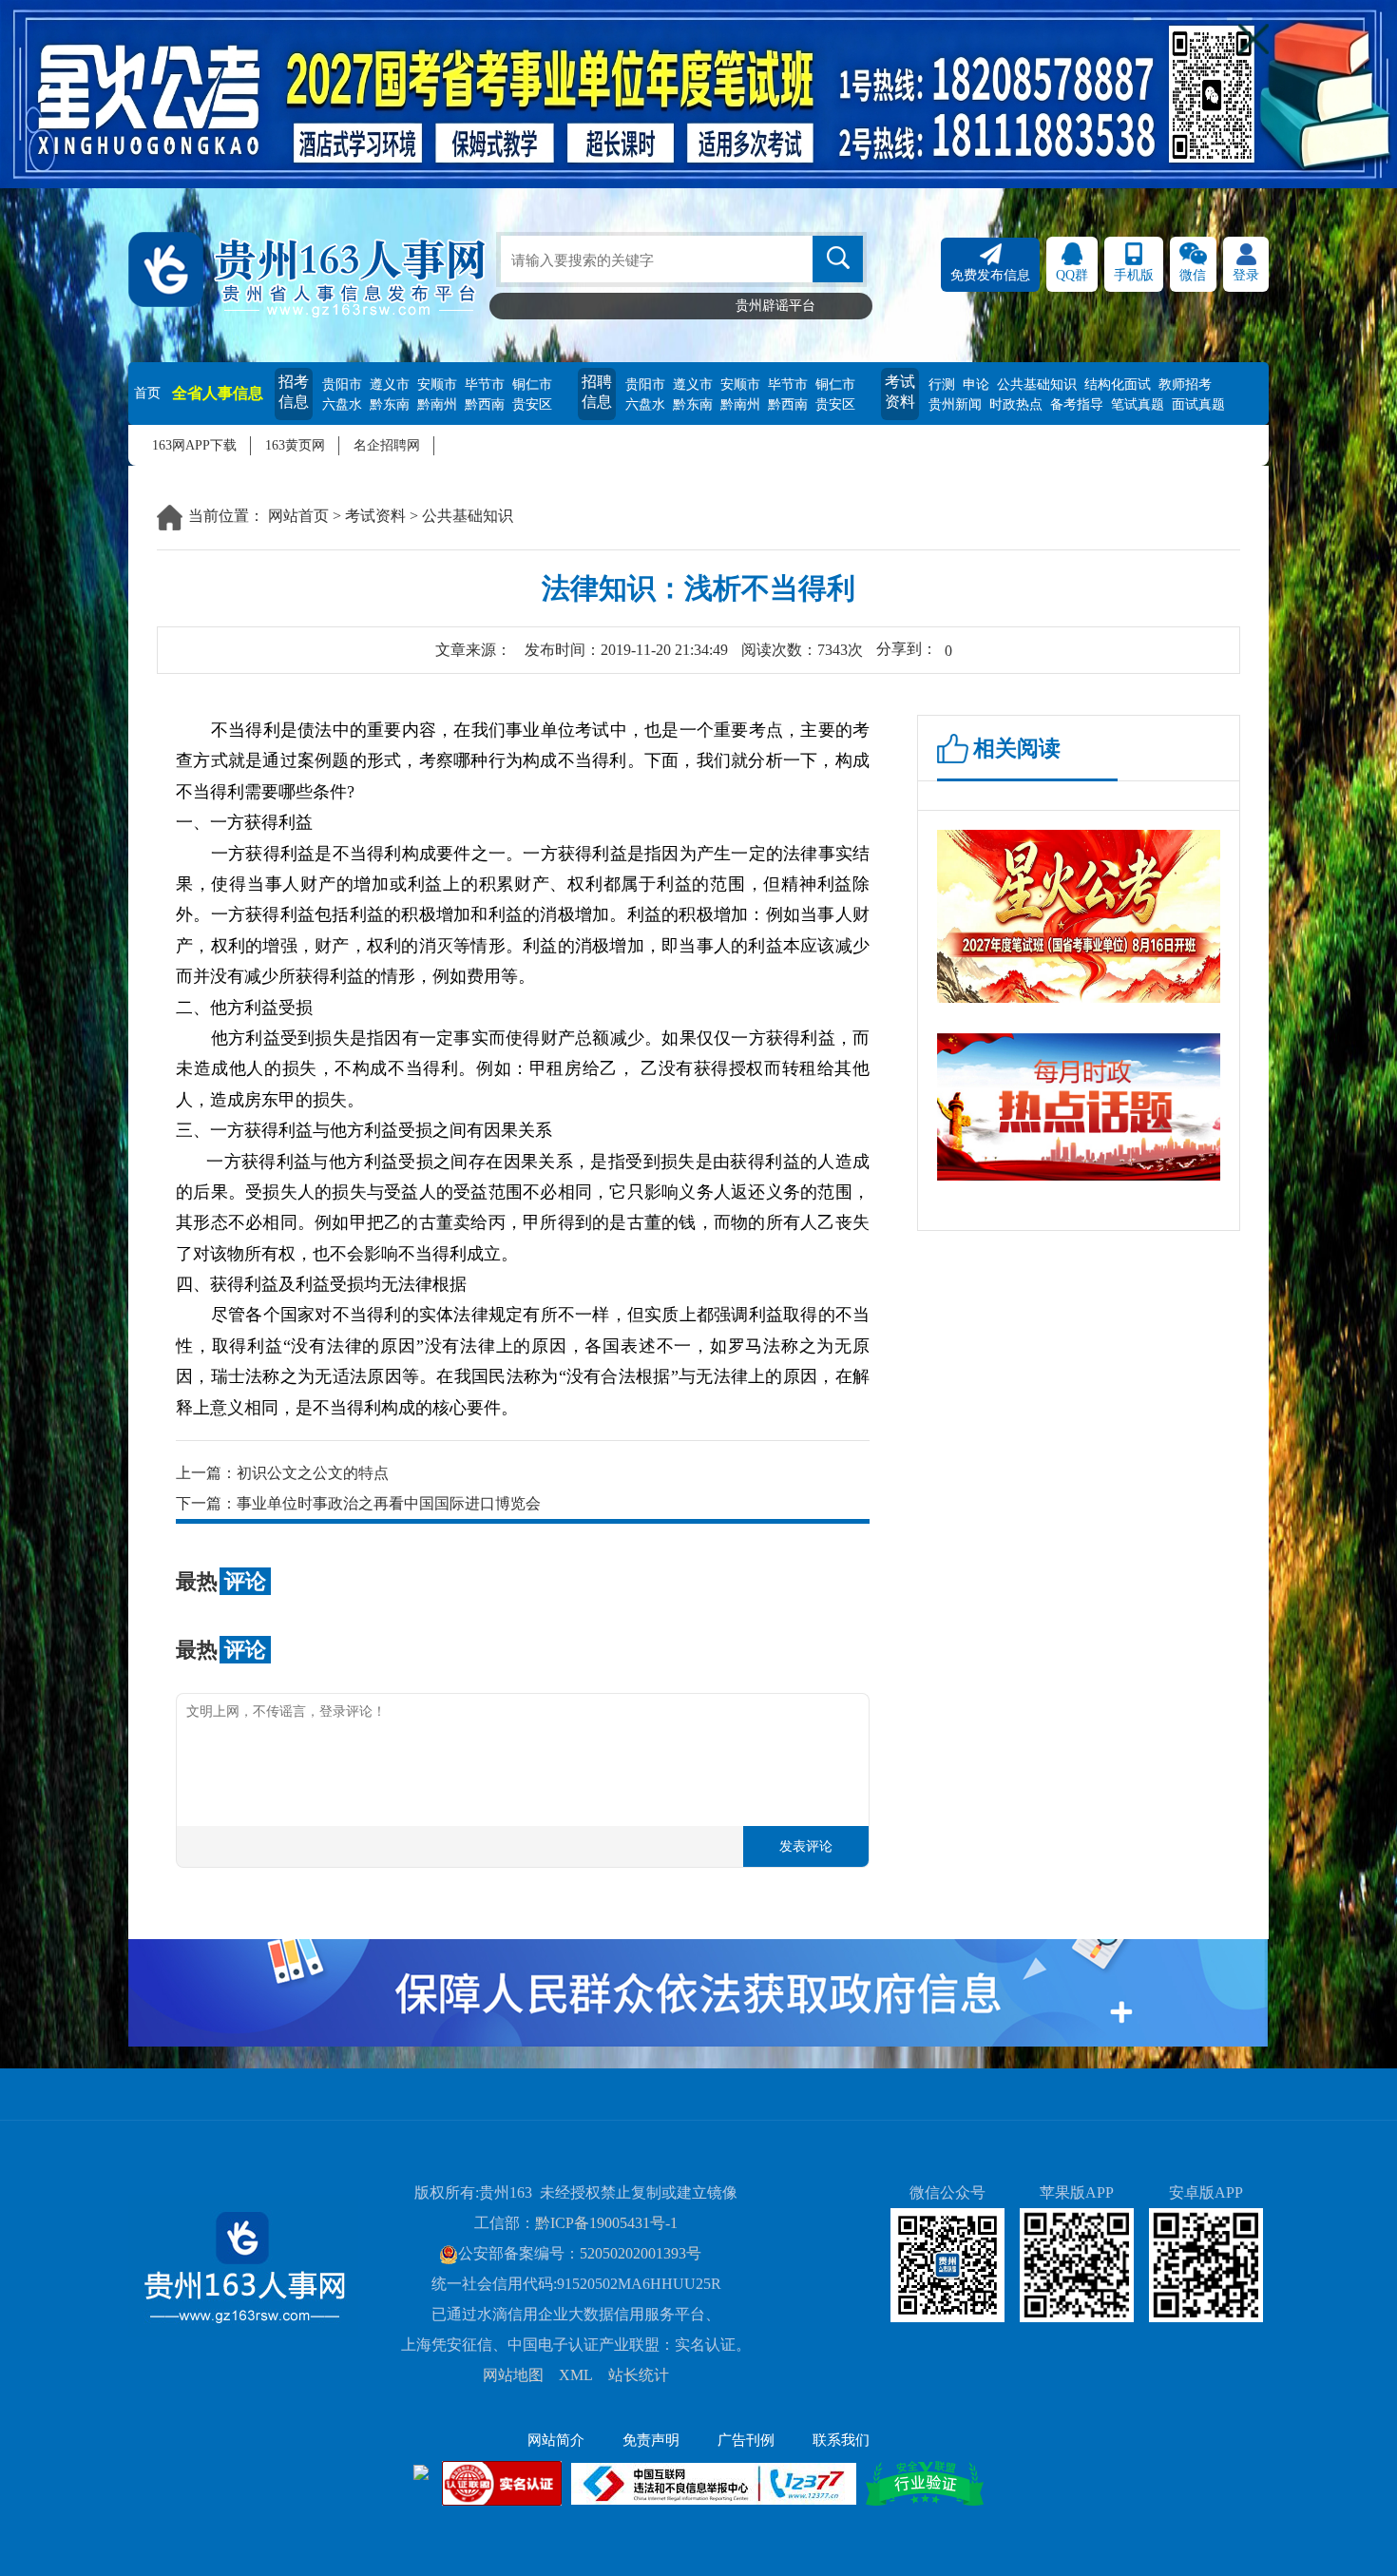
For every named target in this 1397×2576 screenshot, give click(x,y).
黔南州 (437, 404)
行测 (942, 384)
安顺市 (437, 384)
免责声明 (651, 2440)
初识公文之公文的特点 (313, 1473)
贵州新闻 (955, 404)
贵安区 (532, 404)
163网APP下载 (194, 445)
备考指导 (1077, 404)
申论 (976, 384)
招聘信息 (597, 392)
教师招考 (1185, 384)
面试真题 (1198, 404)
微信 (1193, 275)
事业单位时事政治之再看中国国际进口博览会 (389, 1503)
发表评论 (806, 1846)
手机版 (1134, 275)
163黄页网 (295, 445)
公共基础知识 (1037, 384)
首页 (147, 393)
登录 (1246, 275)
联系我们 (841, 2440)
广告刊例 (746, 2440)
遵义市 (390, 384)
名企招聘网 (387, 445)
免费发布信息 (990, 275)
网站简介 (556, 2440)
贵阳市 (342, 384)
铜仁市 (532, 384)
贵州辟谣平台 (775, 306)
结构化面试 (1118, 384)
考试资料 (900, 392)
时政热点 (1016, 404)
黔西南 (485, 404)
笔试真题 (1138, 404)
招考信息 (294, 392)
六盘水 (342, 404)
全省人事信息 (218, 393)
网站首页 (298, 516)
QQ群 (1072, 275)
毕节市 (485, 384)
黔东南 (390, 404)
